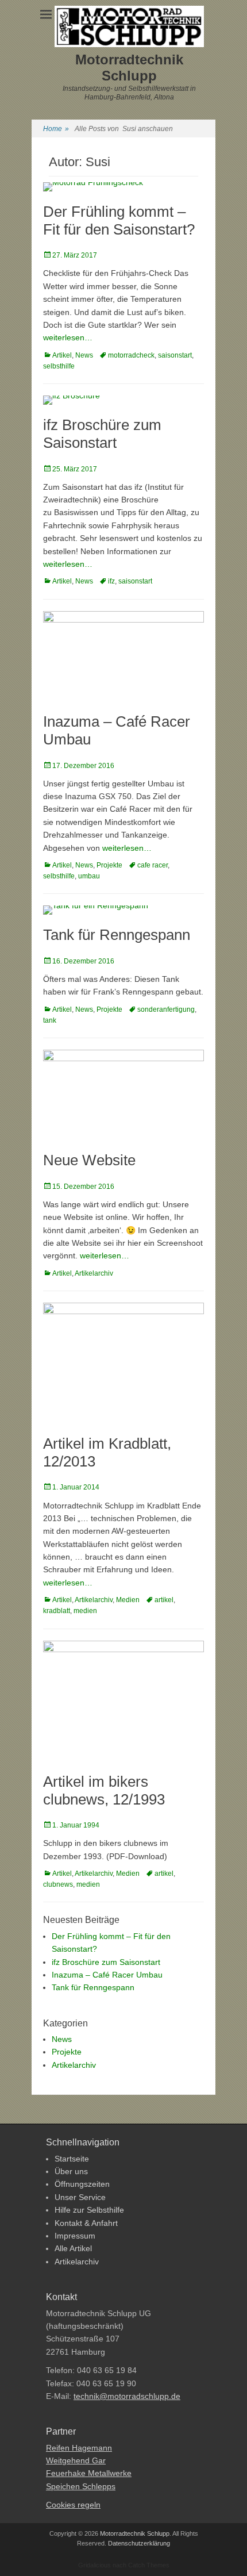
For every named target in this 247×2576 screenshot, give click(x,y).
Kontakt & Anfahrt (86, 2223)
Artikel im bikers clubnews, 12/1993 (104, 1790)
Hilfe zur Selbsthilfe (89, 2210)
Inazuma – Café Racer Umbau (107, 1975)
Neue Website (89, 1160)
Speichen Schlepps (81, 2486)
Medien (128, 1600)
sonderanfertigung (166, 1009)
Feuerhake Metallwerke (89, 2473)
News (84, 355)
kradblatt (57, 1611)
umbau (89, 876)
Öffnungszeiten (82, 2184)
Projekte (109, 865)
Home (56, 129)
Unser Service (80, 2197)
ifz (111, 581)
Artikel (62, 355)
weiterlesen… (68, 337)
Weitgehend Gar (76, 2460)
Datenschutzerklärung (139, 2543)
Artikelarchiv (94, 1273)
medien (85, 1611)
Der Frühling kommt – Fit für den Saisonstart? (119, 220)
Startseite (72, 2159)
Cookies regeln (73, 2505)
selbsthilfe (59, 366)
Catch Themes (149, 2565)
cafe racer (153, 865)
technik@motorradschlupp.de (127, 2396)
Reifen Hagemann (79, 2448)
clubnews (58, 1884)
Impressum (75, 2236)
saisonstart (175, 355)
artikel (164, 1600)
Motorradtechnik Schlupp (129, 68)
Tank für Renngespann (117, 935)
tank (50, 1020)
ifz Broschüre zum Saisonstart (102, 434)
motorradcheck (131, 355)
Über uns (71, 2171)
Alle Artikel (73, 2248)
